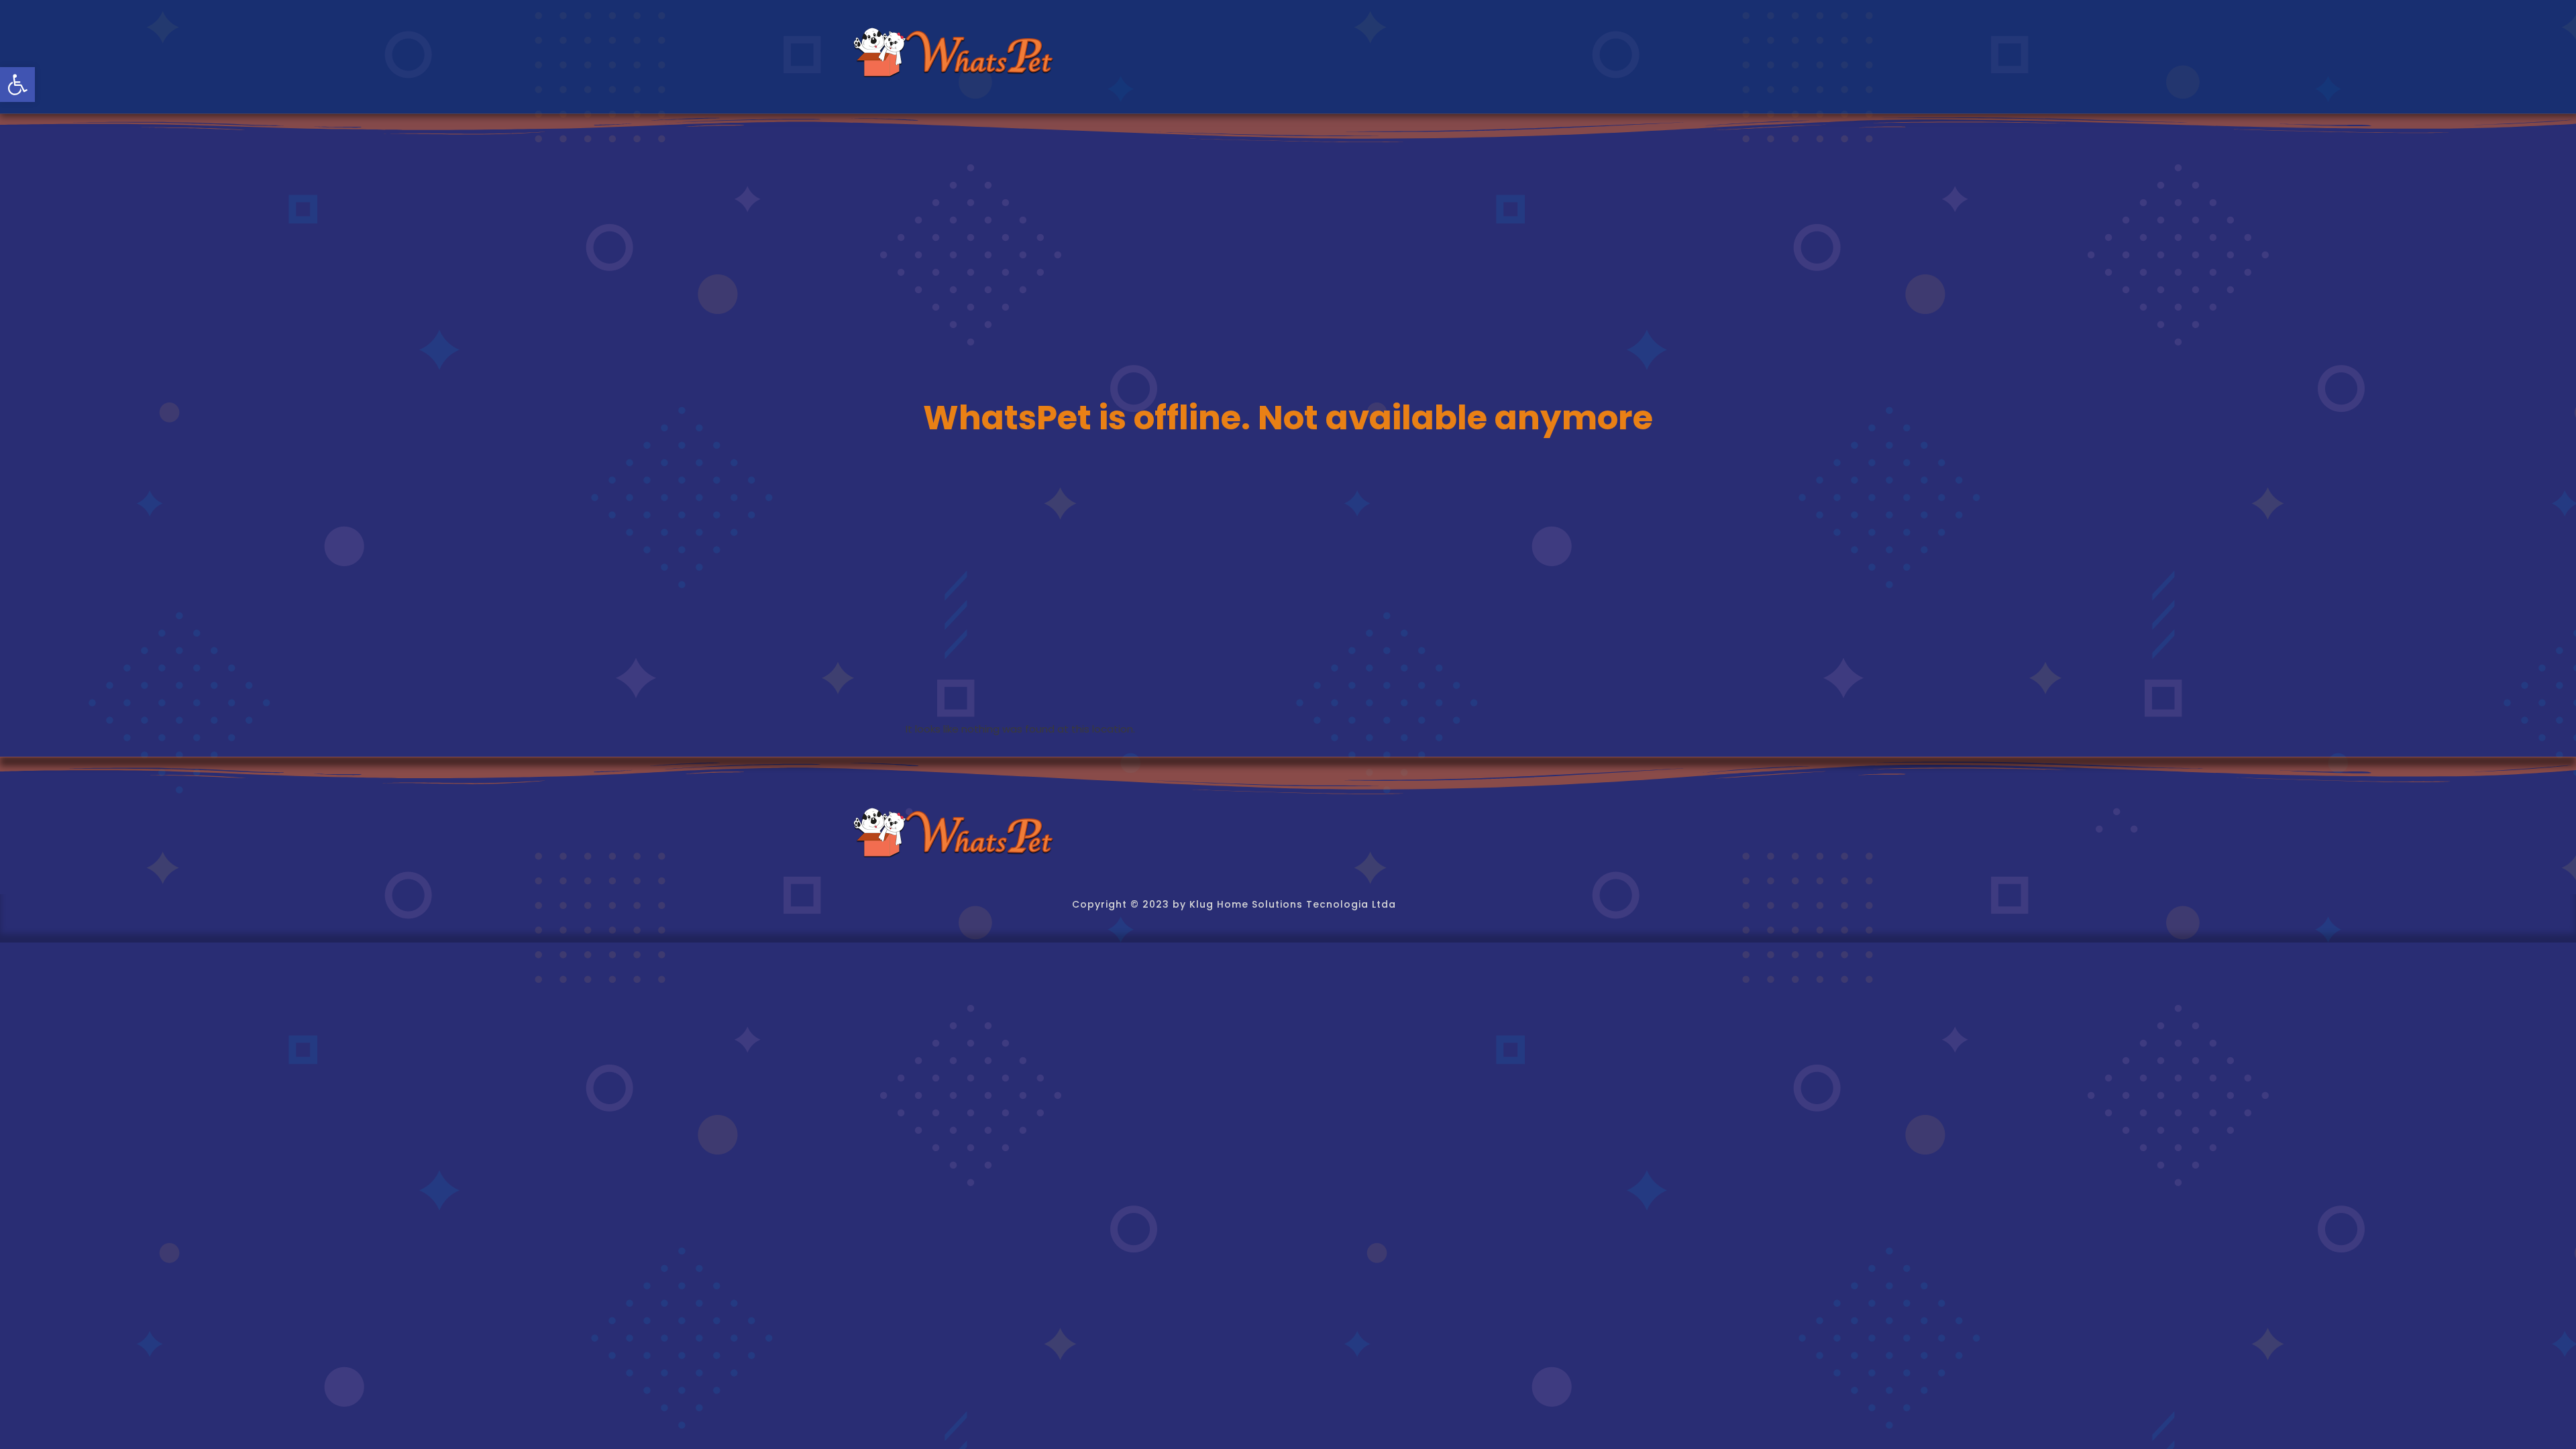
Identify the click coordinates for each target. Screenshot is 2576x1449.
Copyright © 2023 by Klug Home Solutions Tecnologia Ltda (1234, 904)
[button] (17, 85)
